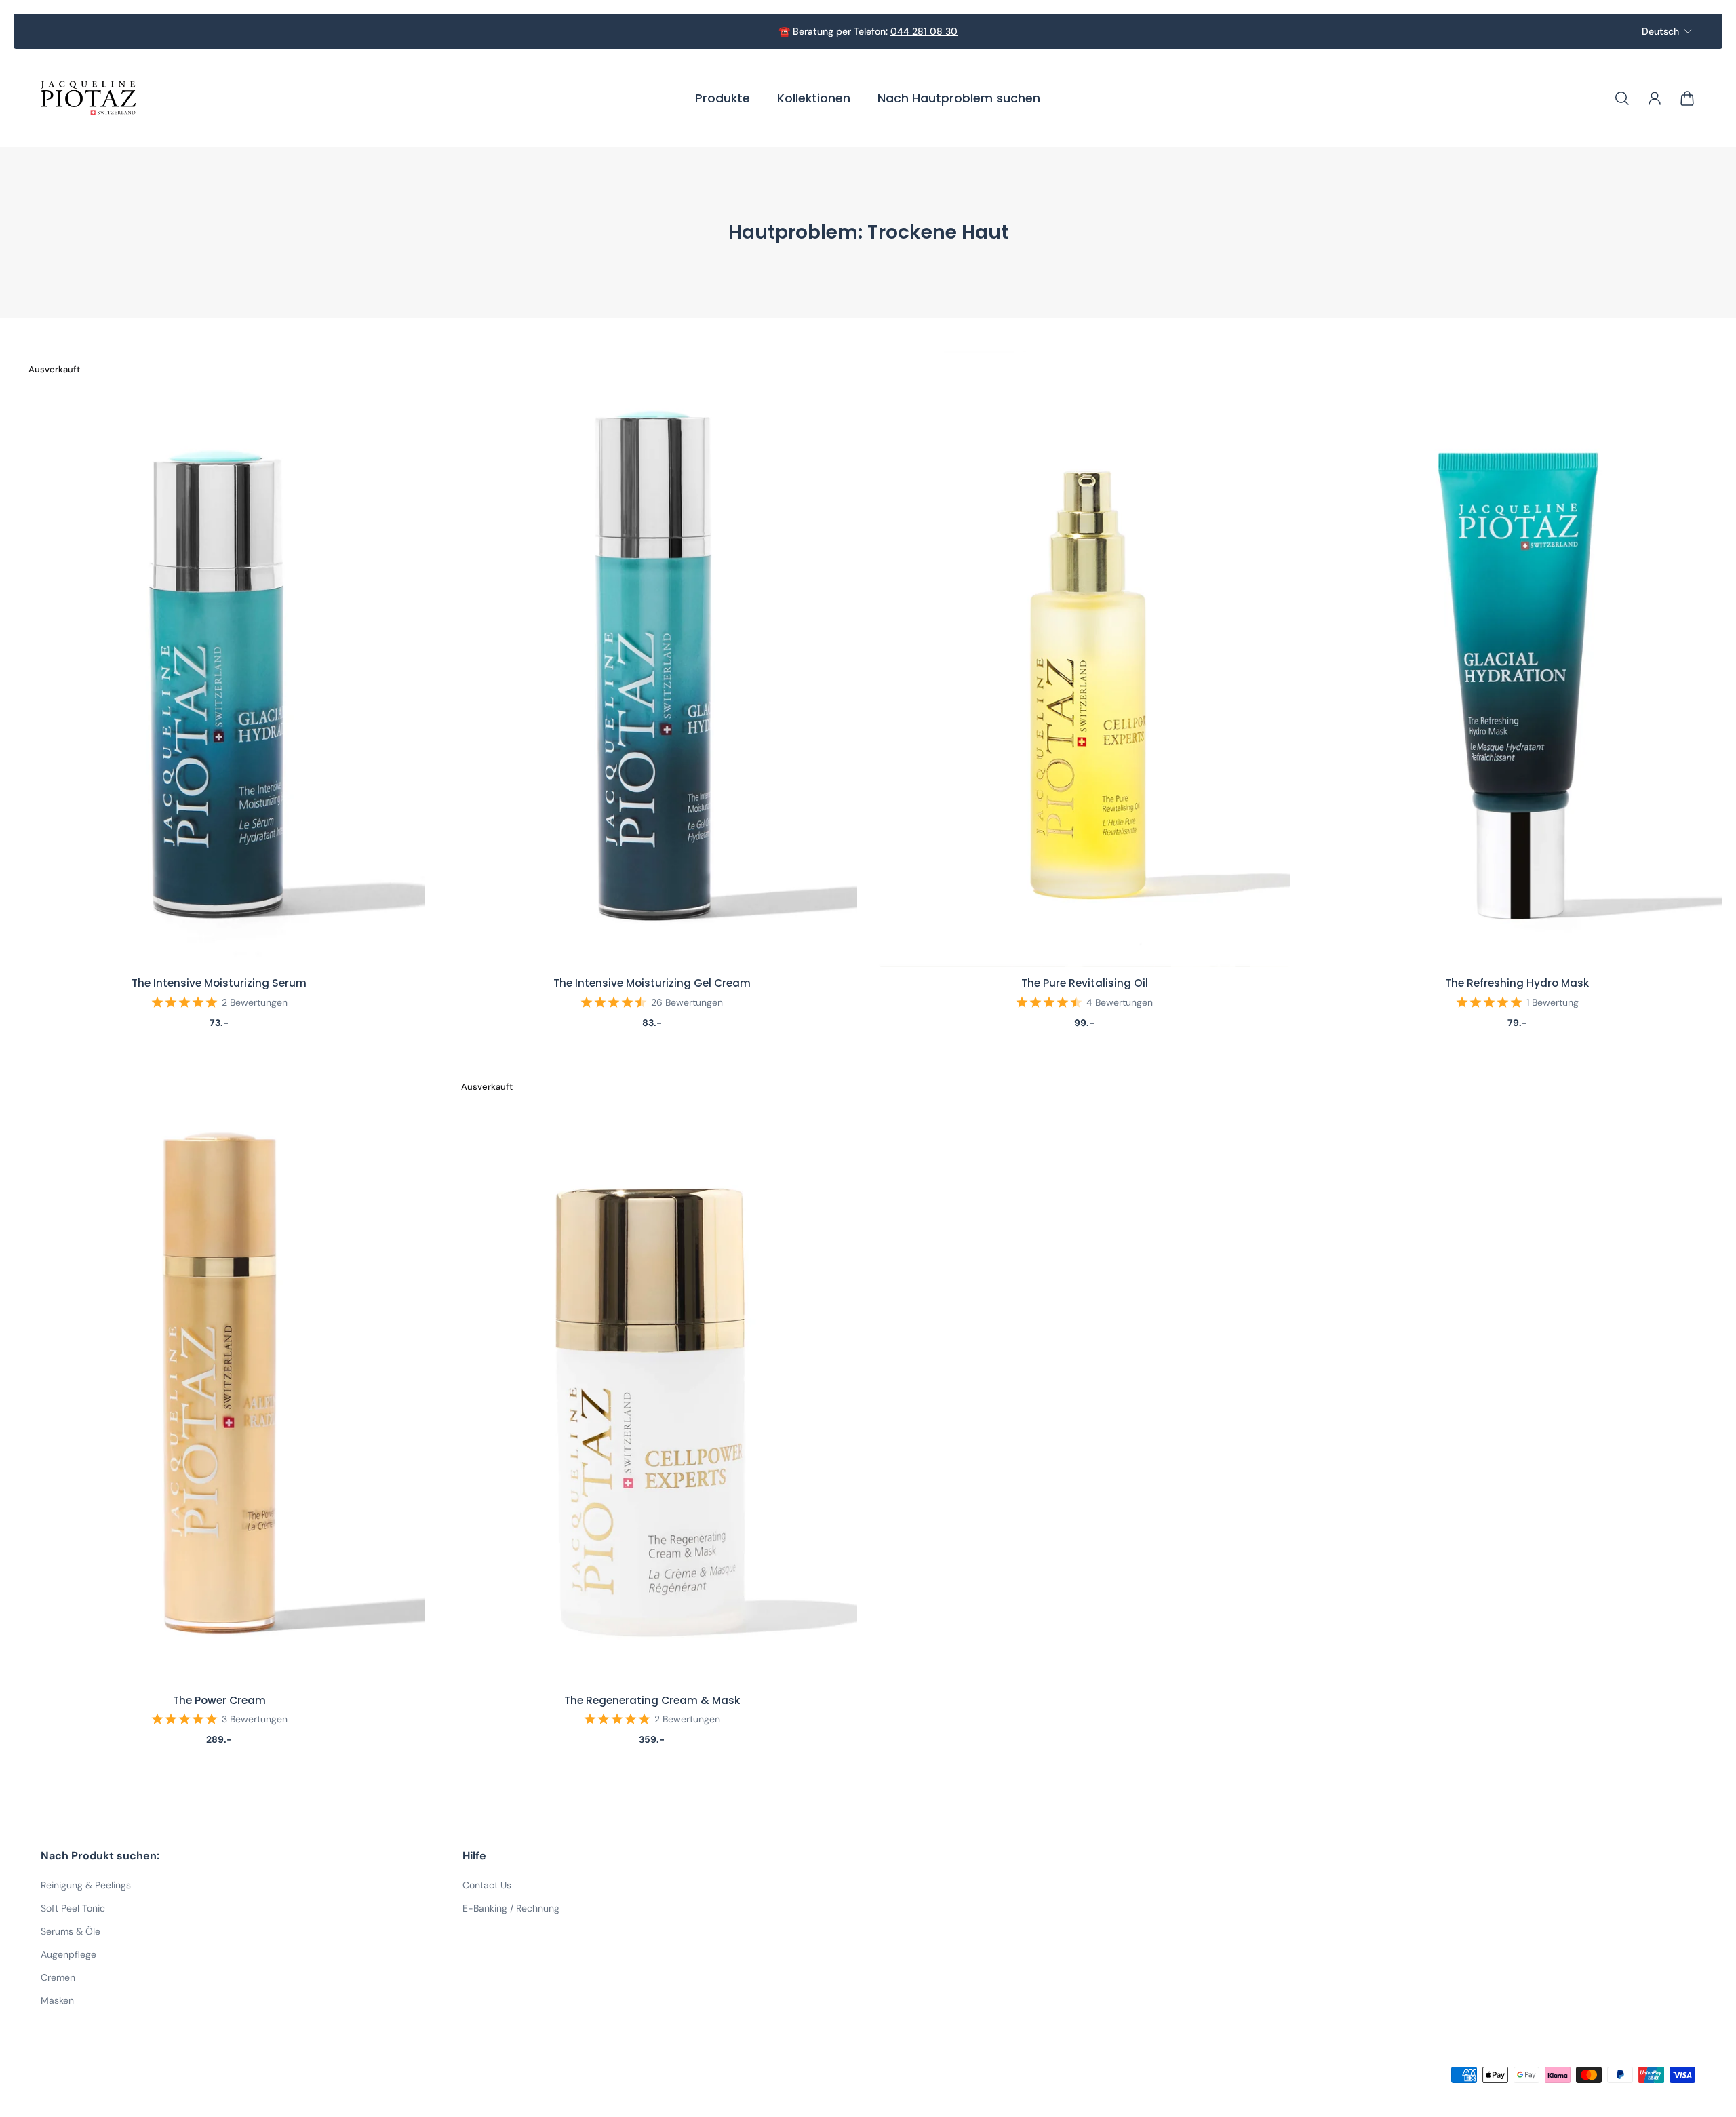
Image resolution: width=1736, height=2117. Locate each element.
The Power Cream (219, 1700)
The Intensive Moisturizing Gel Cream (652, 983)
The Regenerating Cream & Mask (652, 1700)
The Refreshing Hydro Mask (1517, 983)
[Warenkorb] (1687, 98)
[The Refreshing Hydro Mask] (1517, 659)
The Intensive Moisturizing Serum (219, 983)
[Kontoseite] (1655, 98)
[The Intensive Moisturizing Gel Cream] (652, 659)
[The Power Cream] (219, 1376)
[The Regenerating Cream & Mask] (652, 1376)
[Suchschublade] (1622, 98)
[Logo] (88, 98)
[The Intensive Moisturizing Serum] (219, 659)
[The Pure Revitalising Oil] (1084, 659)
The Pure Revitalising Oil (1085, 983)
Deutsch (1660, 31)
